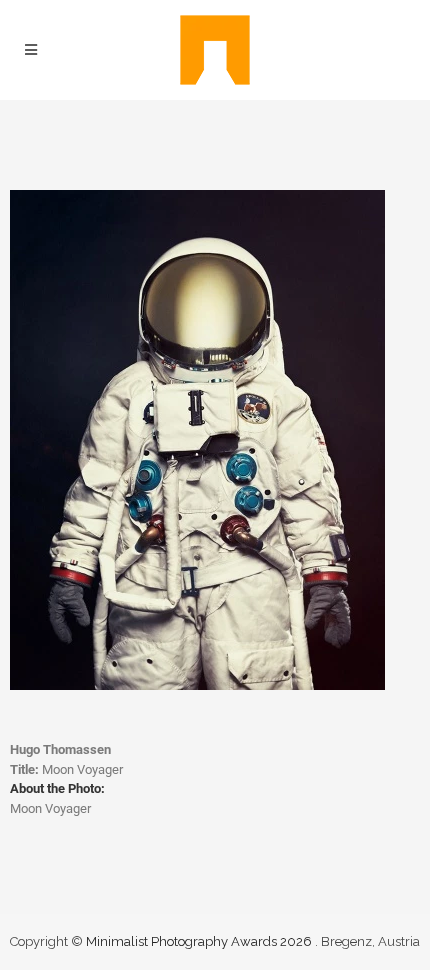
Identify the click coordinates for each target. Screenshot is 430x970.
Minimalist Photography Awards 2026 (200, 941)
